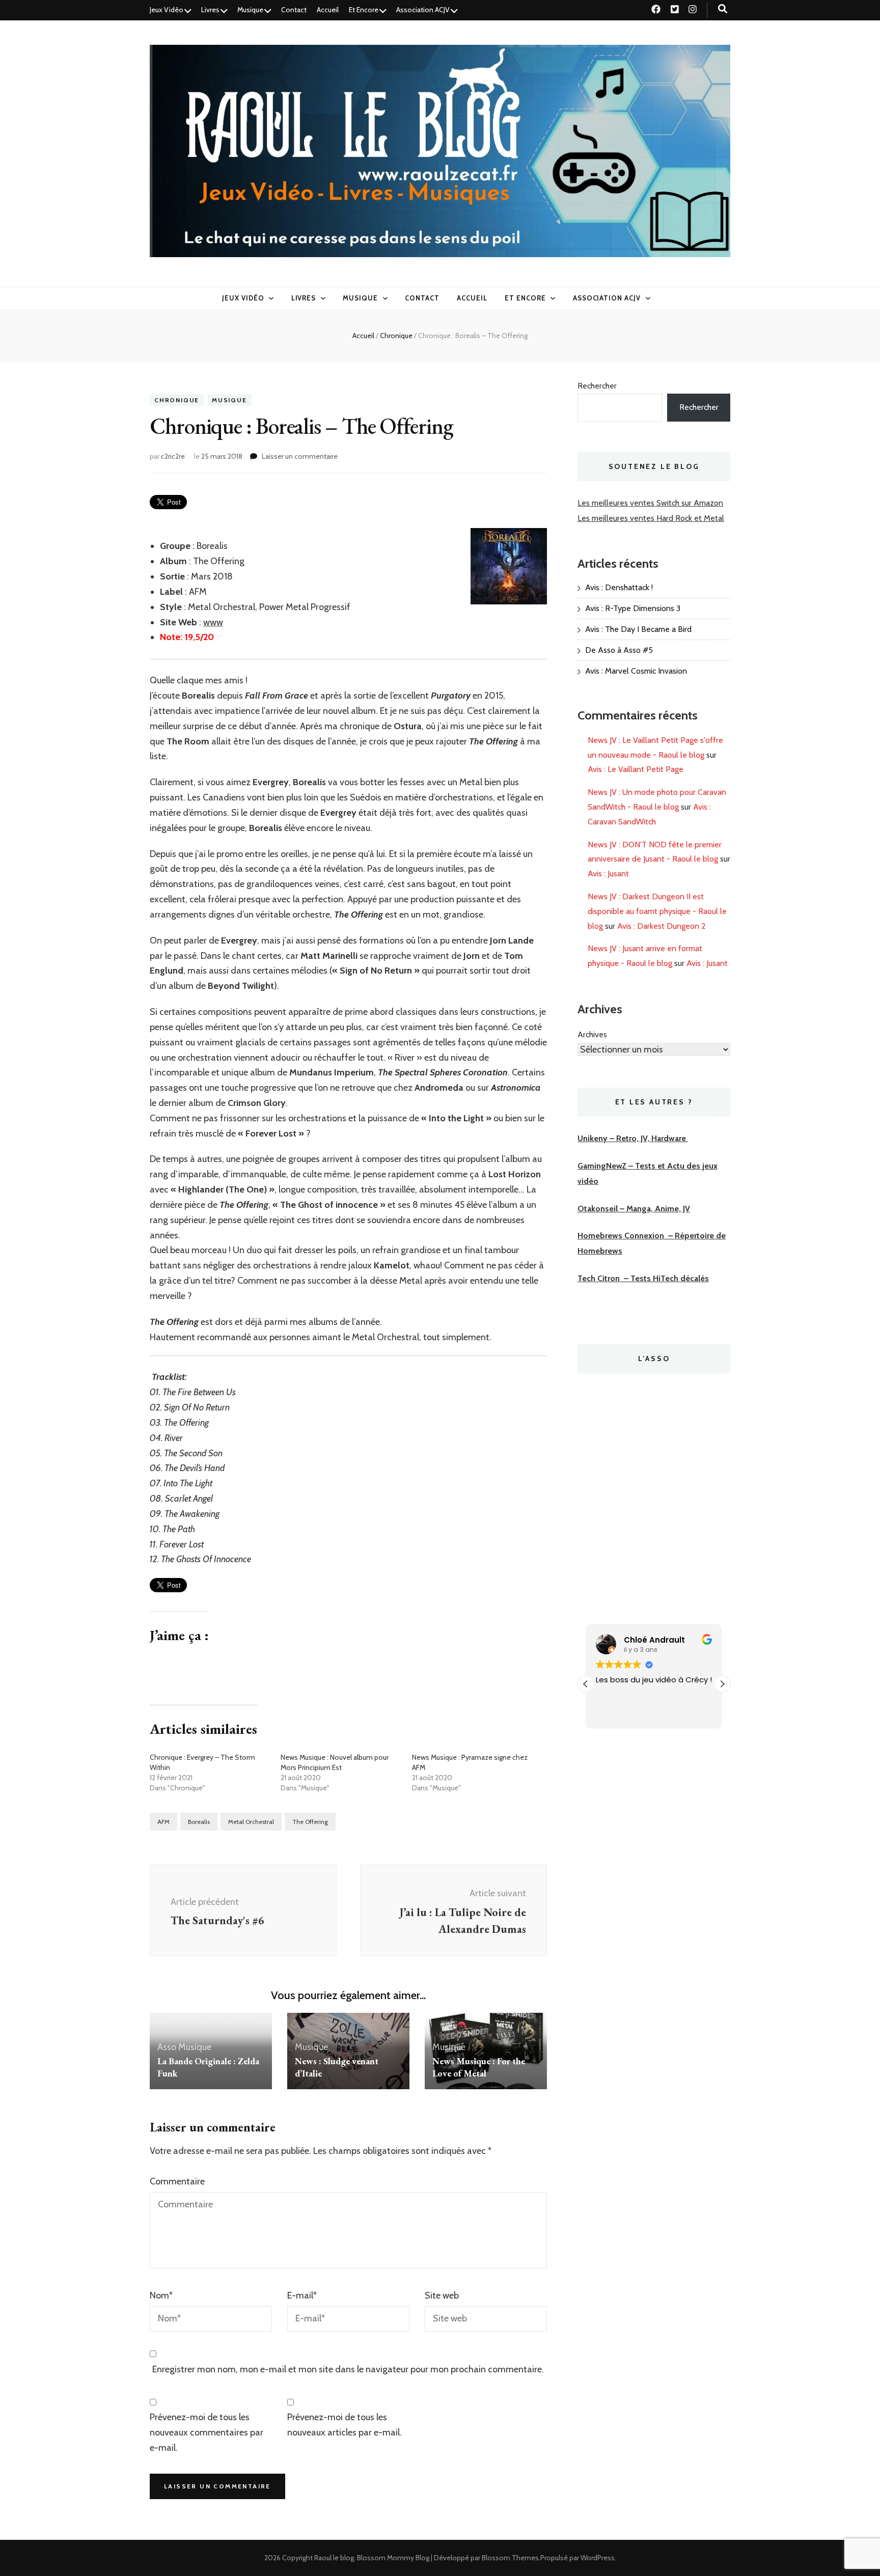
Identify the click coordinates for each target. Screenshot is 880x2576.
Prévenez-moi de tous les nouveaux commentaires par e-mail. (207, 2432)
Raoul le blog (334, 2558)
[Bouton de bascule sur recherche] (723, 9)
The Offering (310, 1822)
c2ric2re (173, 456)
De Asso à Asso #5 (619, 650)
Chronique (177, 400)
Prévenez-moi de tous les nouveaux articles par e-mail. (345, 2425)
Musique (250, 10)
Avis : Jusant (608, 874)
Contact (294, 10)
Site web (442, 2295)
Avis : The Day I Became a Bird (638, 629)
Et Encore (364, 10)
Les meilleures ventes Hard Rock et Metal (651, 518)
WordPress (598, 2558)
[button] (722, 1684)
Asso (167, 2047)
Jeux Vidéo (167, 10)
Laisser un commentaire (300, 456)
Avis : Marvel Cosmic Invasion (636, 671)
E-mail (302, 2295)
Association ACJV (423, 10)
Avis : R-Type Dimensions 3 (633, 608)
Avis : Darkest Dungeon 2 (662, 926)
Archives (592, 1034)
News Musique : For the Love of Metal (479, 2067)
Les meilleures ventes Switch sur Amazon (650, 503)
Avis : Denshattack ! (619, 587)
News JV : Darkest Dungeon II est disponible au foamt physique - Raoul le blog (657, 911)
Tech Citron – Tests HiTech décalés (643, 1278)
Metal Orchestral (251, 1822)
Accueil (328, 10)
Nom (161, 2295)
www (213, 622)
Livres (210, 10)
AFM (163, 1822)
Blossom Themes (510, 2558)
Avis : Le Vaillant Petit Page (636, 769)
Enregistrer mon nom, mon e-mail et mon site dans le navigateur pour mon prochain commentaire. (348, 2369)
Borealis (199, 1822)
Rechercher (597, 386)
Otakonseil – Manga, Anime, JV (634, 1209)
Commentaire (177, 2181)
